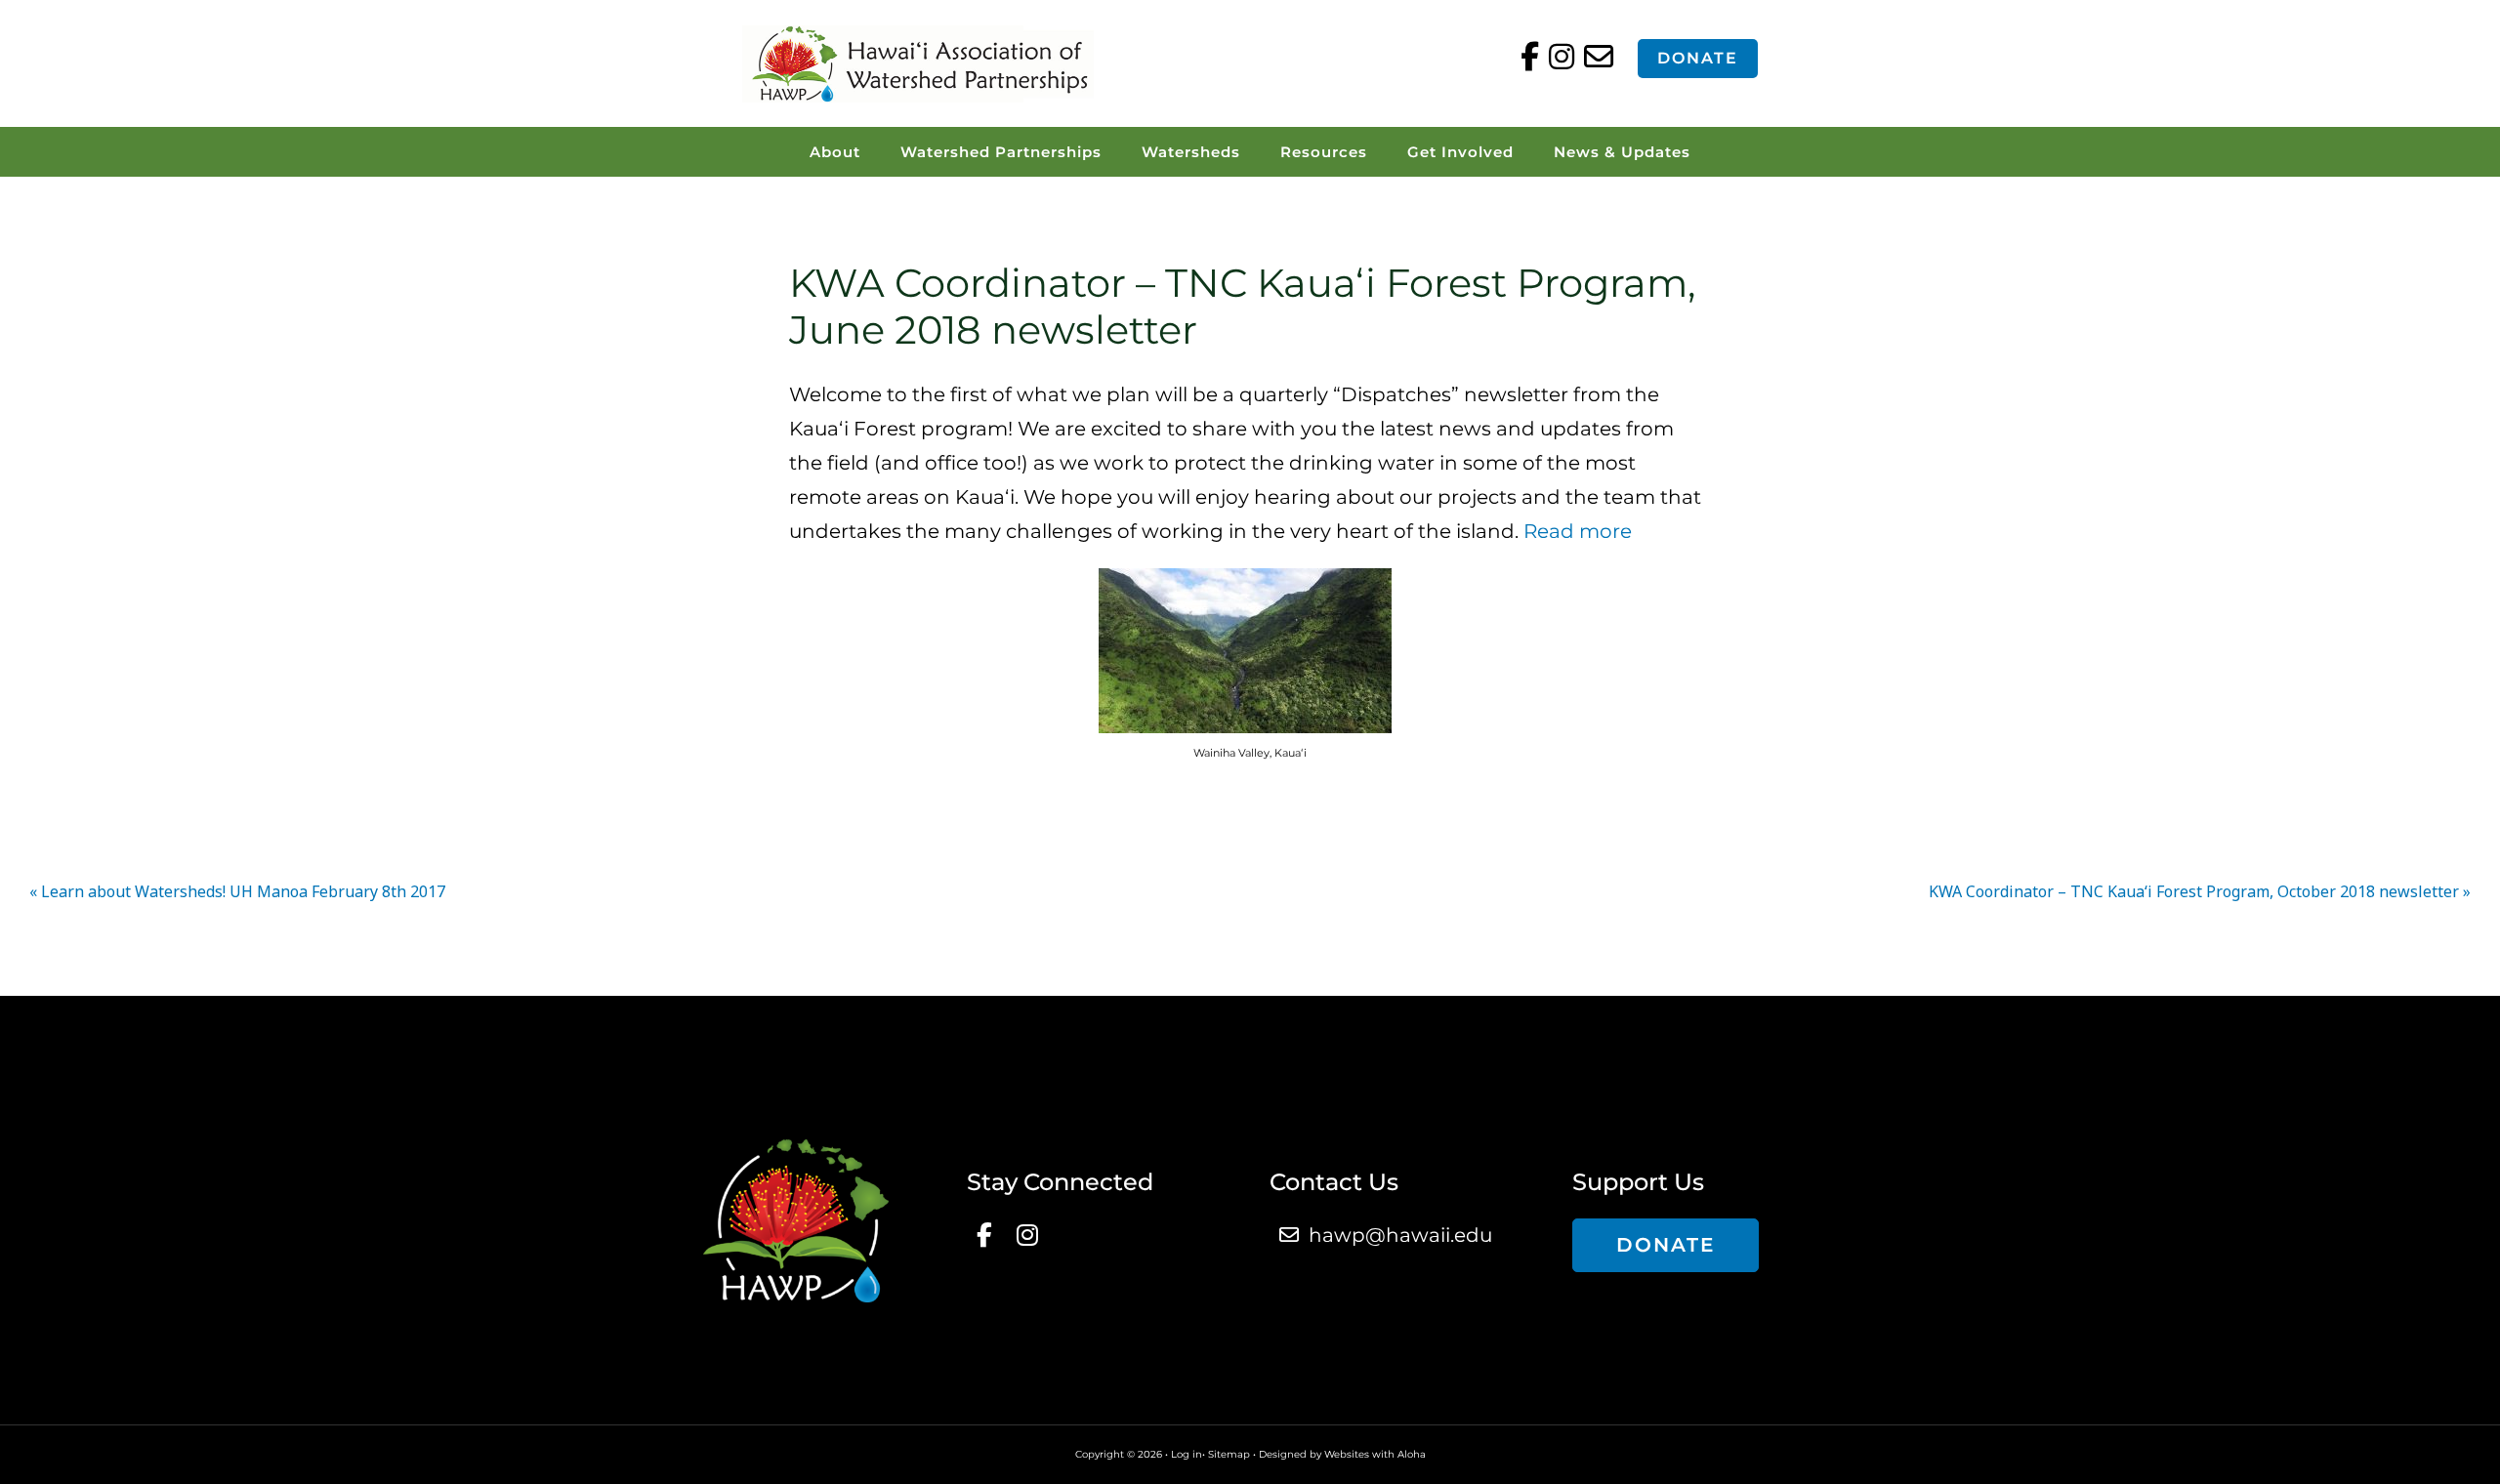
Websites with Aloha (1375, 1454)
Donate (1698, 58)
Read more (1578, 531)
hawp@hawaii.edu (1400, 1235)
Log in (1187, 1454)
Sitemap (1229, 1454)
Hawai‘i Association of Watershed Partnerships (918, 63)
